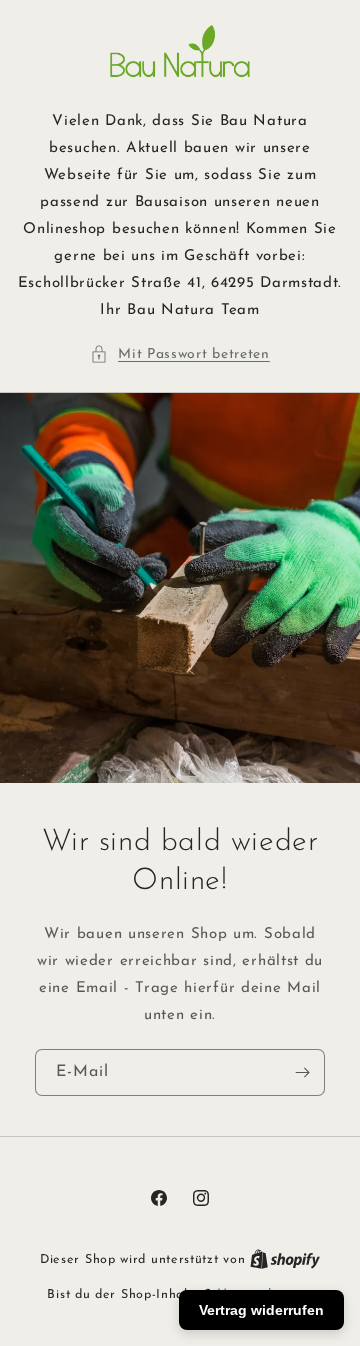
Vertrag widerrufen (261, 1310)
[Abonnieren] (302, 1072)
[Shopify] (285, 1259)
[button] (180, 354)
